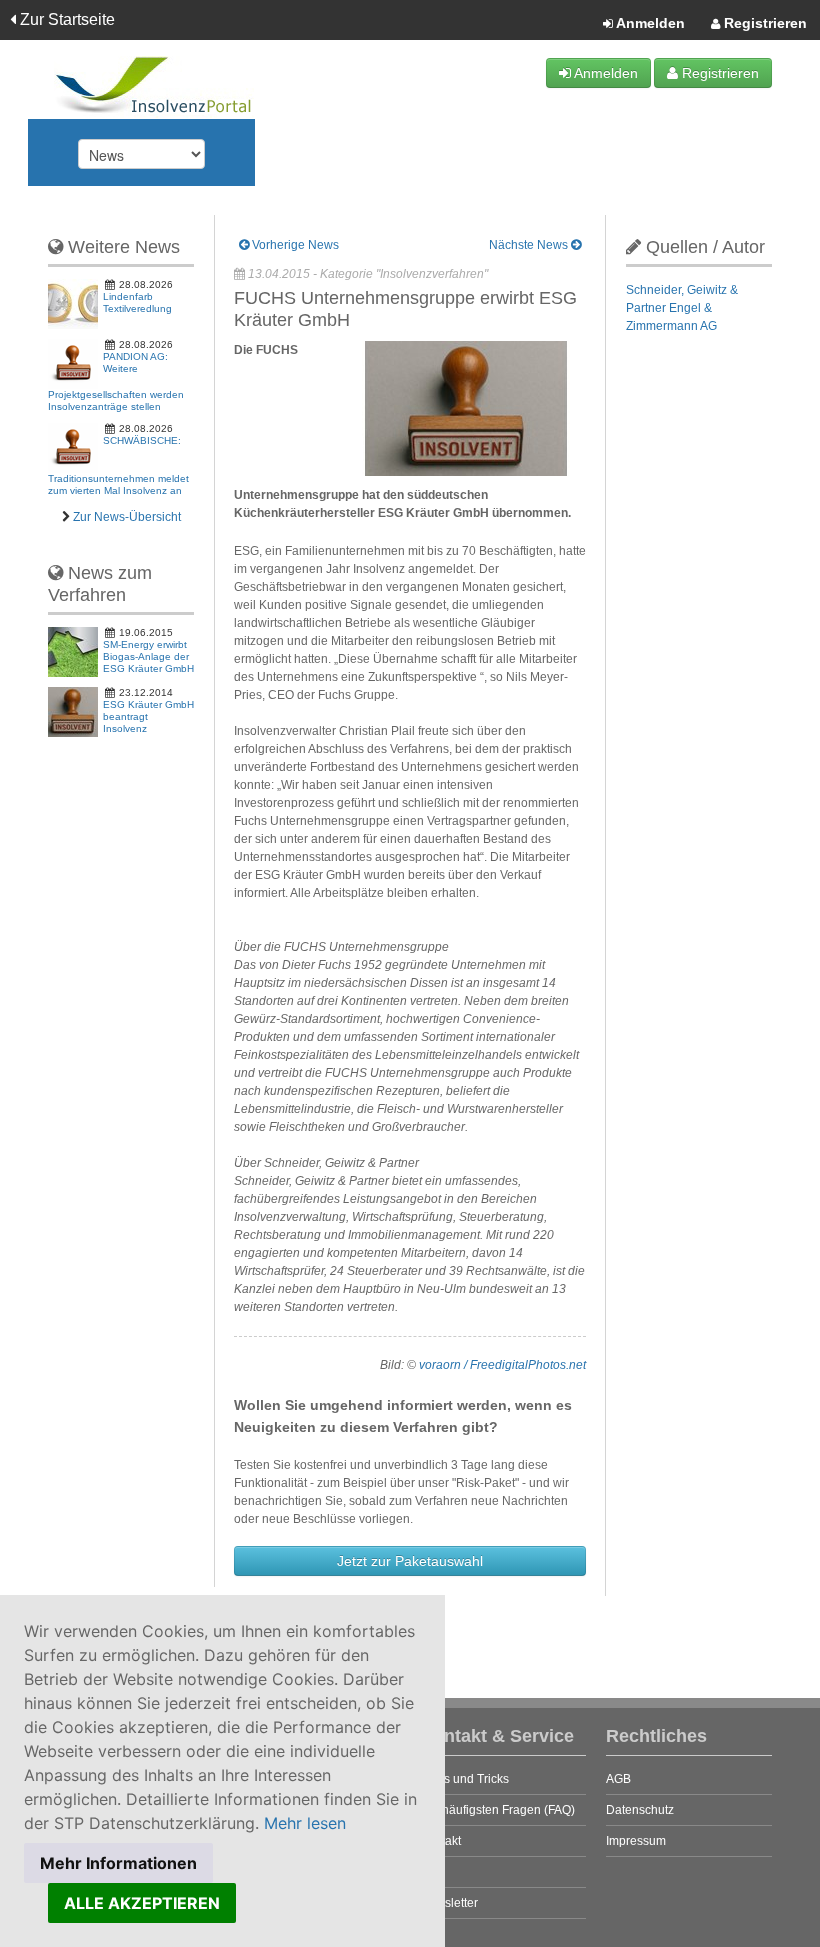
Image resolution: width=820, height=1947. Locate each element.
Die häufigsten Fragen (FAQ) (497, 1810)
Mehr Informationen (118, 1863)
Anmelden (649, 23)
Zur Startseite (65, 19)
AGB (618, 1779)
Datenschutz (640, 1810)
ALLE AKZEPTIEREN (142, 1903)
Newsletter (449, 1903)
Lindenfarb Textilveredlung (137, 302)
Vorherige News (294, 245)
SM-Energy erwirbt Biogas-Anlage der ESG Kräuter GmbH (148, 656)
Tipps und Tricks (464, 1779)
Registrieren (763, 23)
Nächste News (530, 245)
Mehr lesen (305, 1823)
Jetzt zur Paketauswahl (410, 1561)
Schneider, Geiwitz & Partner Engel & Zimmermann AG (682, 308)
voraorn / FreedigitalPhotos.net (502, 1365)
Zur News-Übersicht (127, 517)
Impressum (636, 1841)
